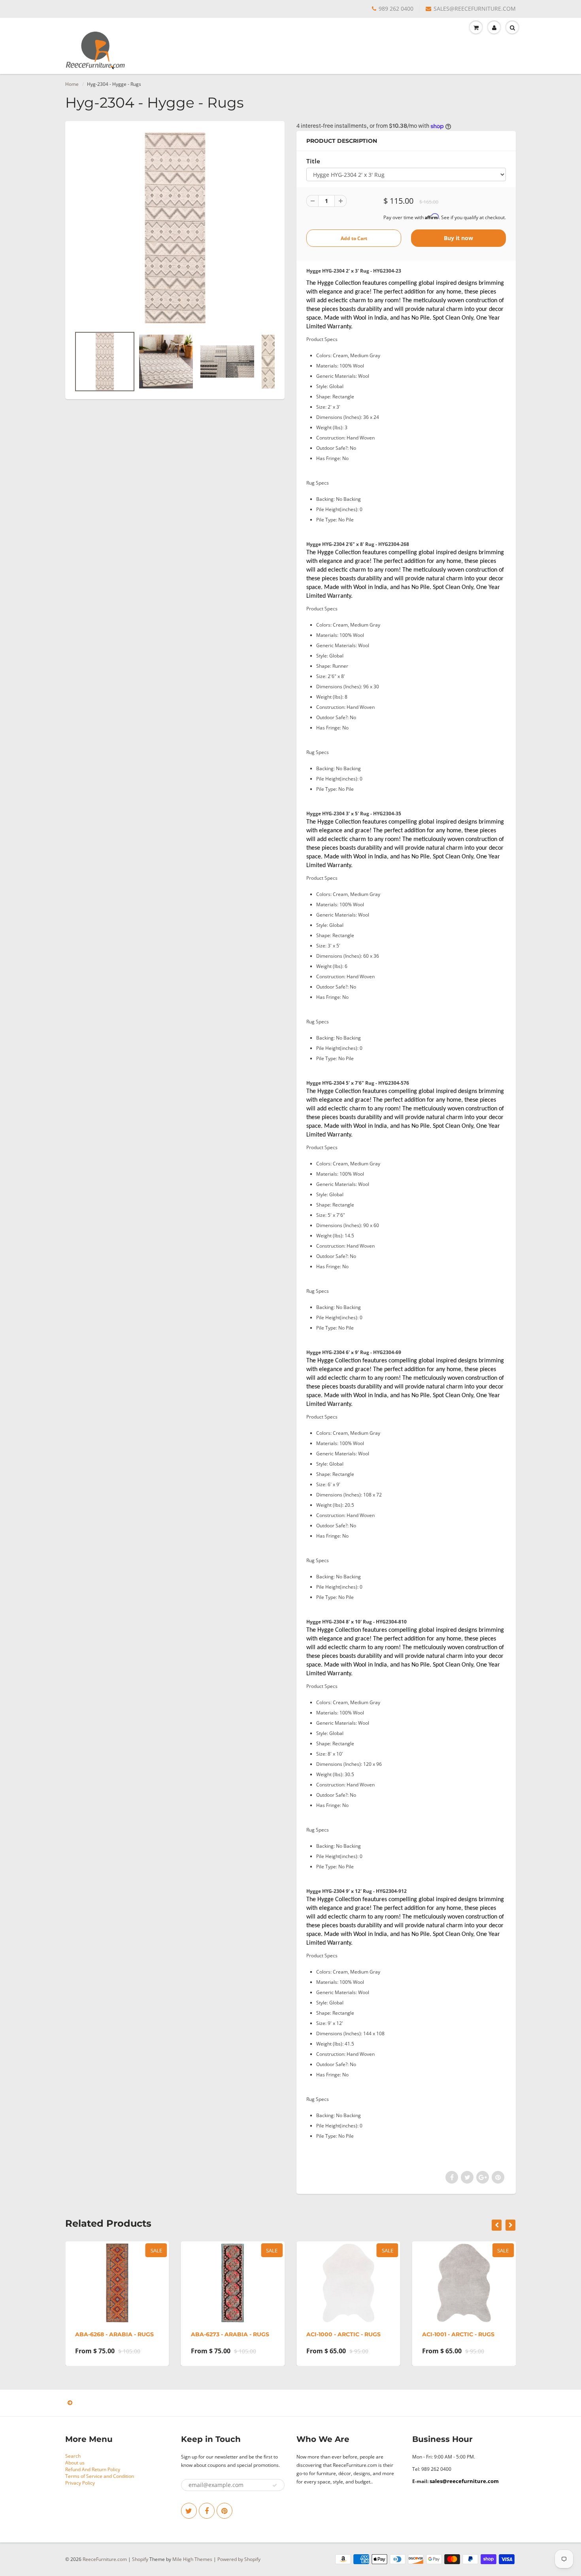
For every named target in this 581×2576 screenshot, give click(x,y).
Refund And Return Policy (93, 2469)
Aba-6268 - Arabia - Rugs (114, 2334)
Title (313, 161)
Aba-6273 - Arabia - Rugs (230, 2334)
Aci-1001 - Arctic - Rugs (458, 2334)
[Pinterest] (224, 2511)
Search (73, 2456)
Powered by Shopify (239, 2559)
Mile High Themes (192, 2559)
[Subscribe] (275, 2485)
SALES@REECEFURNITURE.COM (475, 9)
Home (72, 84)
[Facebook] (207, 2511)
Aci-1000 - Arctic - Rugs (343, 2334)
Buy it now (458, 238)
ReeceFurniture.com (105, 2559)
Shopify (140, 2559)
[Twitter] (189, 2511)
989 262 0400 (396, 9)
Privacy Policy (80, 2483)
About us (75, 2463)
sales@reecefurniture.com (464, 2481)
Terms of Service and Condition (100, 2476)
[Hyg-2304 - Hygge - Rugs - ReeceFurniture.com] (175, 228)
